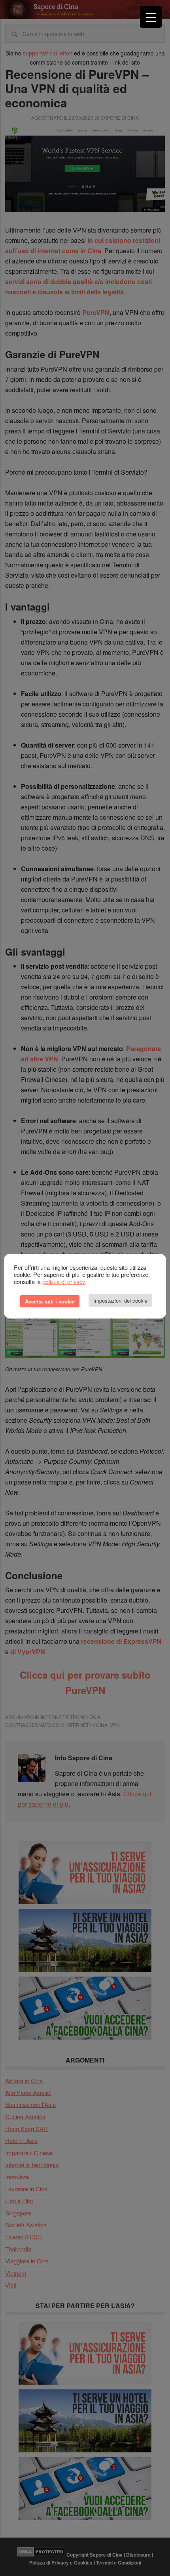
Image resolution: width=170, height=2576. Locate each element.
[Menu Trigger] (151, 17)
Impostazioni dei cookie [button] (120, 1300)
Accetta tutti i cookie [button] (50, 1301)
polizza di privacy (64, 1281)
